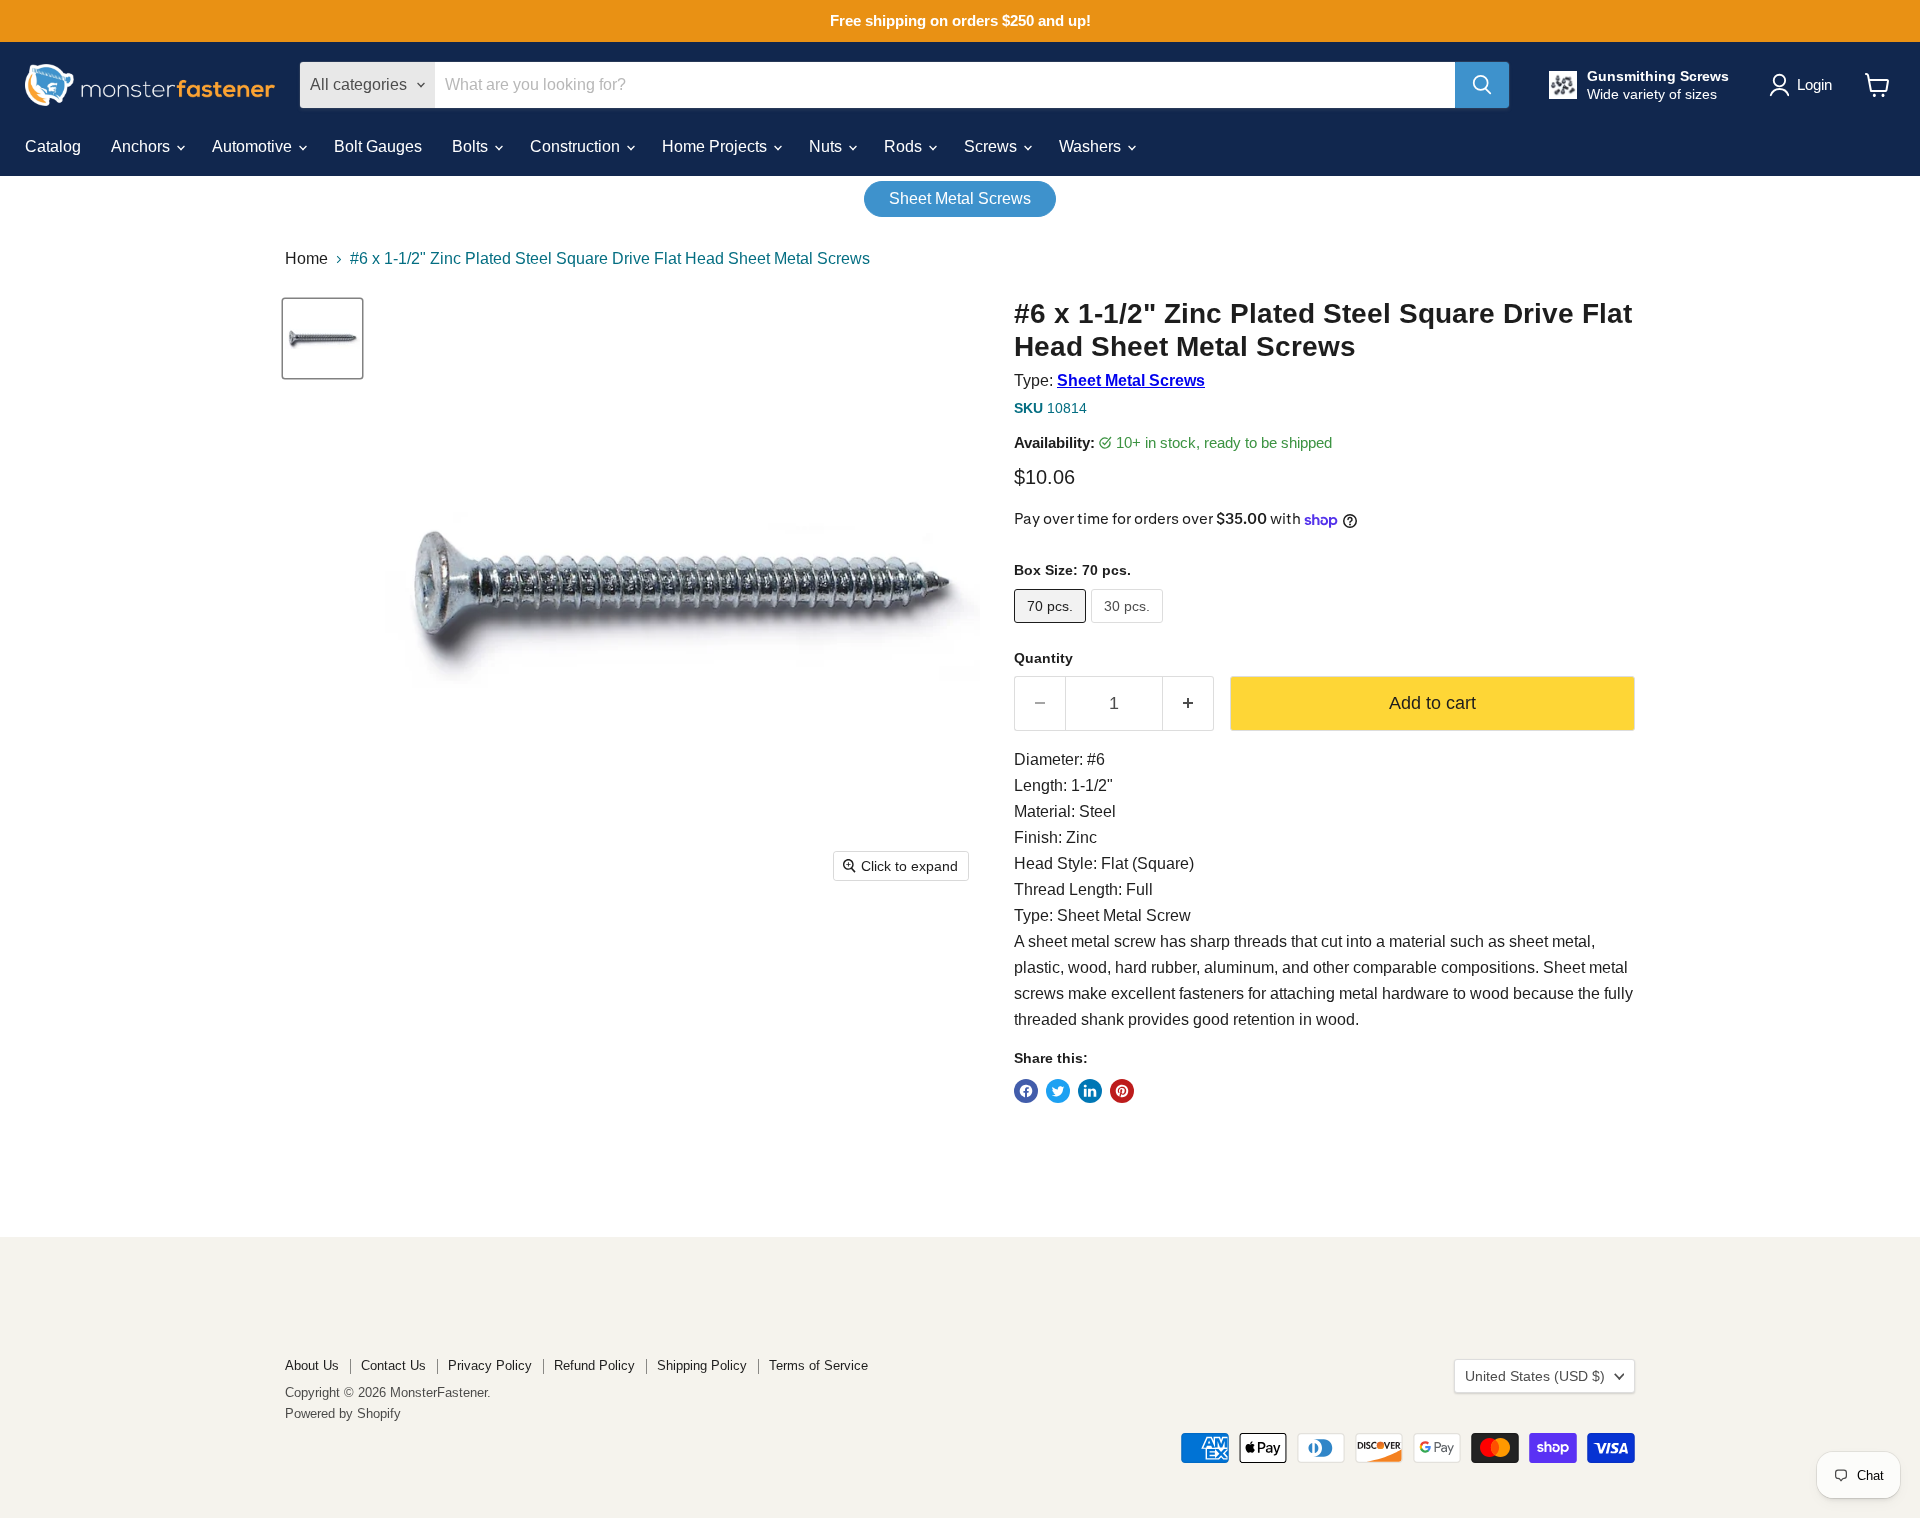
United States (1535, 1376)
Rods (905, 146)
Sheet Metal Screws (960, 198)
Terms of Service (818, 1365)
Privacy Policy (490, 1365)
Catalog (53, 146)
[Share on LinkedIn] (1090, 1091)
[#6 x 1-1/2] (322, 338)
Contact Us (393, 1365)
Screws (992, 146)
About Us (312, 1365)
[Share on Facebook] (1026, 1091)
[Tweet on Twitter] (1058, 1091)
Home (306, 258)
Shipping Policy (702, 1365)
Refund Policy (594, 1365)
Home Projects (716, 146)
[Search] (1482, 85)
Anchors (142, 146)
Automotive (254, 146)
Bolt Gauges (378, 146)
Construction (577, 146)
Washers (1092, 146)
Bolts (472, 146)
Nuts (827, 146)
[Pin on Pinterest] (1122, 1091)
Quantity (1043, 658)
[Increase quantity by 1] (1188, 703)
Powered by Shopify (343, 1413)
